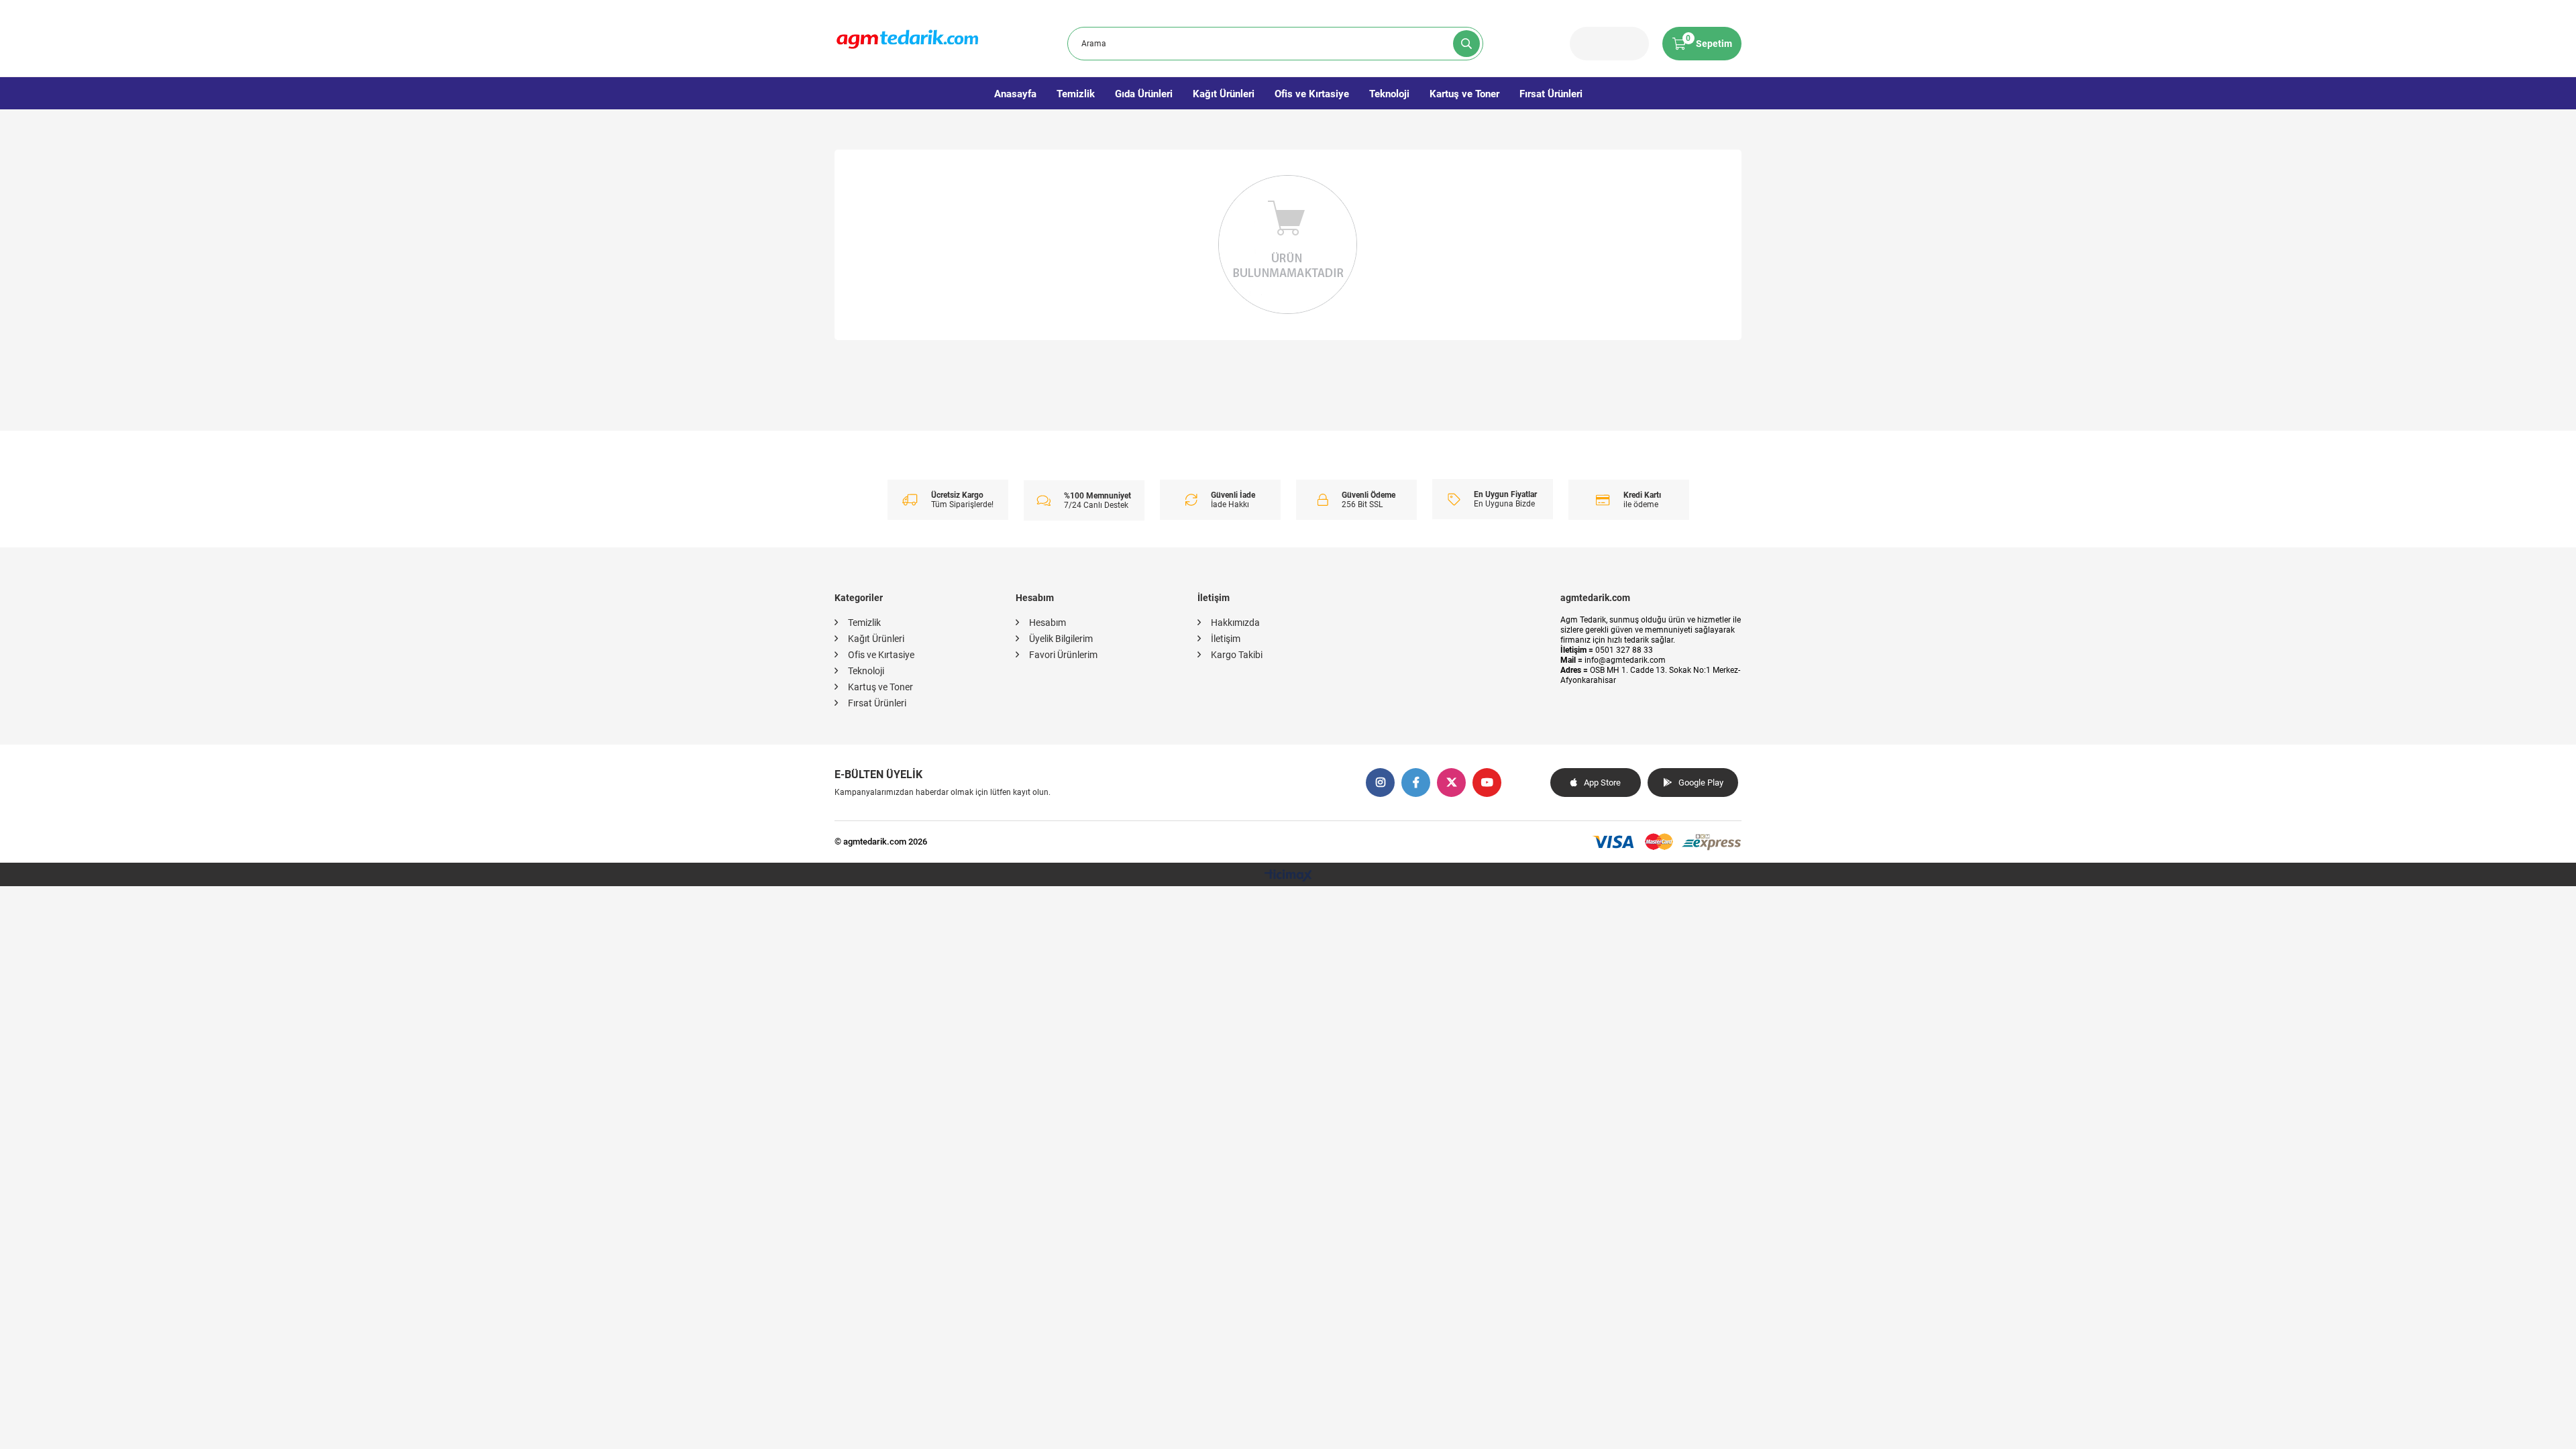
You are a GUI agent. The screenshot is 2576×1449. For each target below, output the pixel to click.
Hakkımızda (1235, 623)
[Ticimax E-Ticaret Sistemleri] (1288, 876)
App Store (1602, 783)
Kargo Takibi (1237, 655)
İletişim (1226, 639)
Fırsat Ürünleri (1551, 94)
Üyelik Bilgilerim (1061, 639)
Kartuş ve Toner (1464, 94)
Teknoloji (1389, 94)
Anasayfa (1015, 94)
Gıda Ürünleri (1144, 94)
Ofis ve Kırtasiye (1312, 94)
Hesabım (1048, 623)
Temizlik (1076, 94)
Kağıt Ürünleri (1224, 94)
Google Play (1701, 783)
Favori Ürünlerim (1063, 655)
